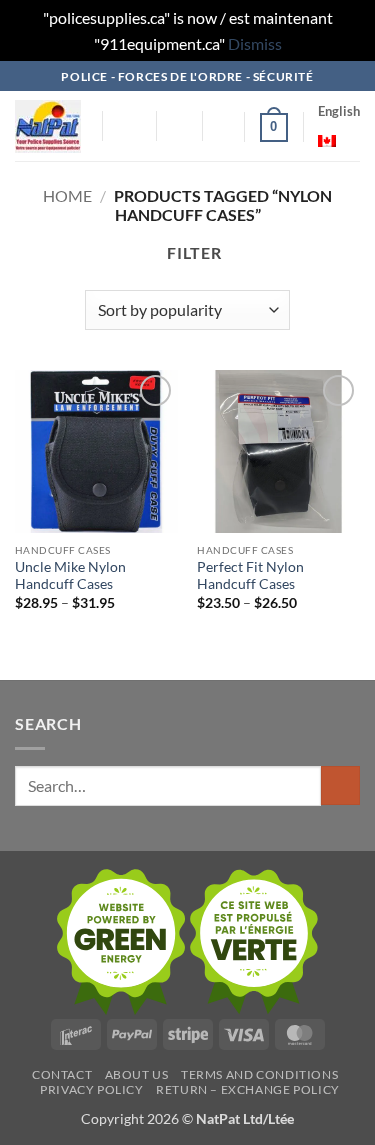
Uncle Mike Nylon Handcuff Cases (70, 576)
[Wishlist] (220, 127)
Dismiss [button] (255, 43)
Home (67, 195)
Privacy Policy (92, 1089)
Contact (62, 1074)
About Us (137, 1074)
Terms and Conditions (259, 1074)
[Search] (179, 126)
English (339, 111)
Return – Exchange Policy (248, 1089)
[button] (130, 126)
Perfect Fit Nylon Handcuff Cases (250, 576)
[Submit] (340, 785)
